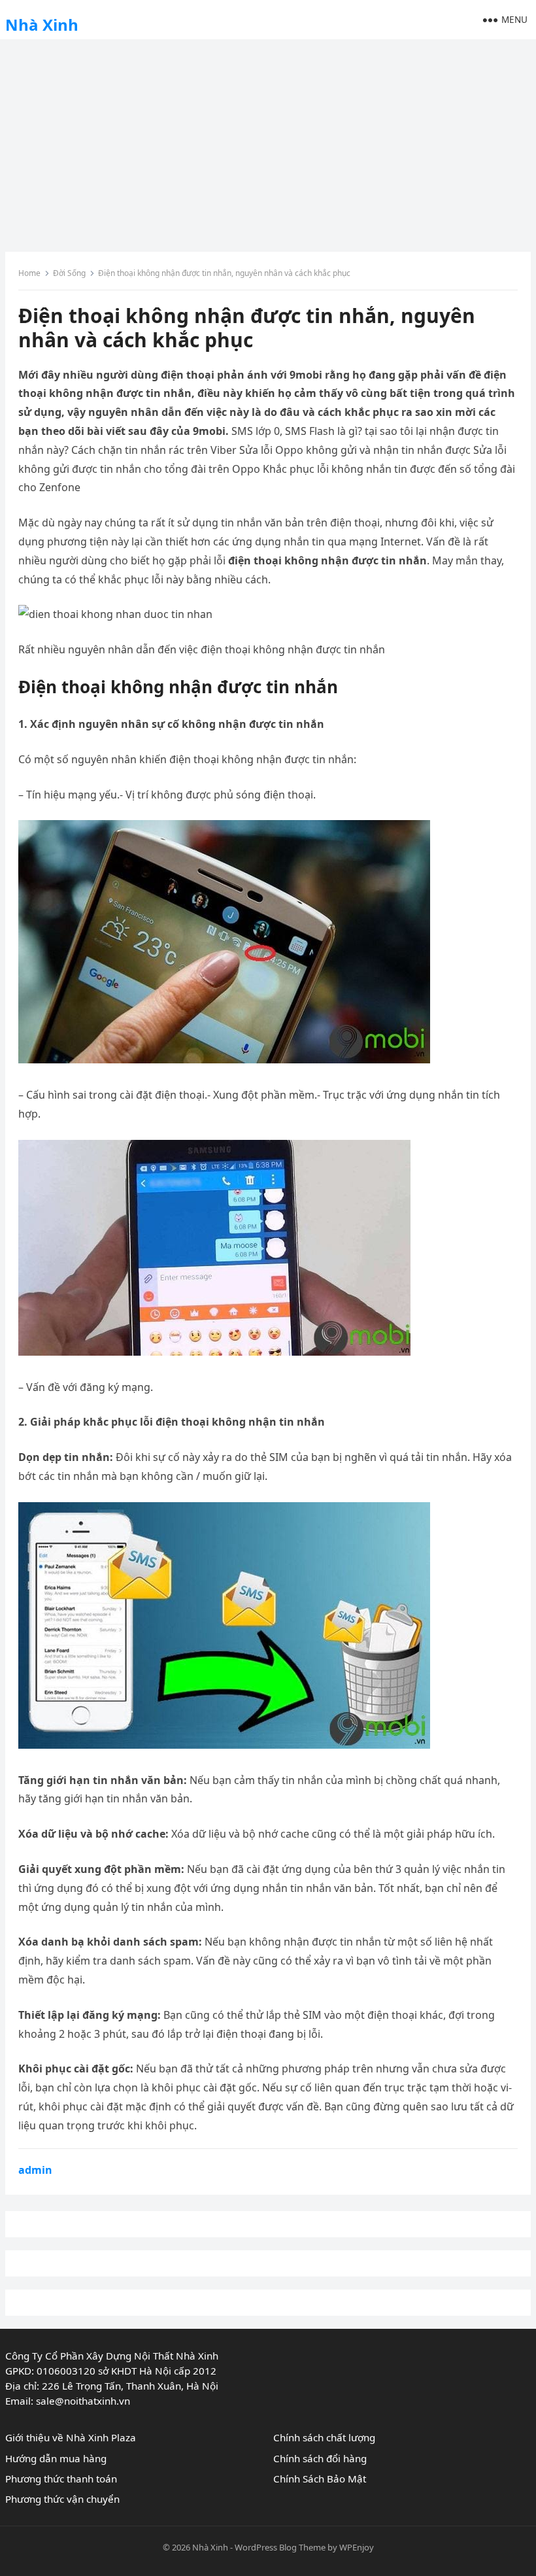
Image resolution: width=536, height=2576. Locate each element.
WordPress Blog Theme (280, 2547)
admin (35, 2170)
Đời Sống (69, 273)
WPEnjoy (357, 2547)
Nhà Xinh (42, 25)
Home (29, 273)
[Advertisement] (268, 141)
